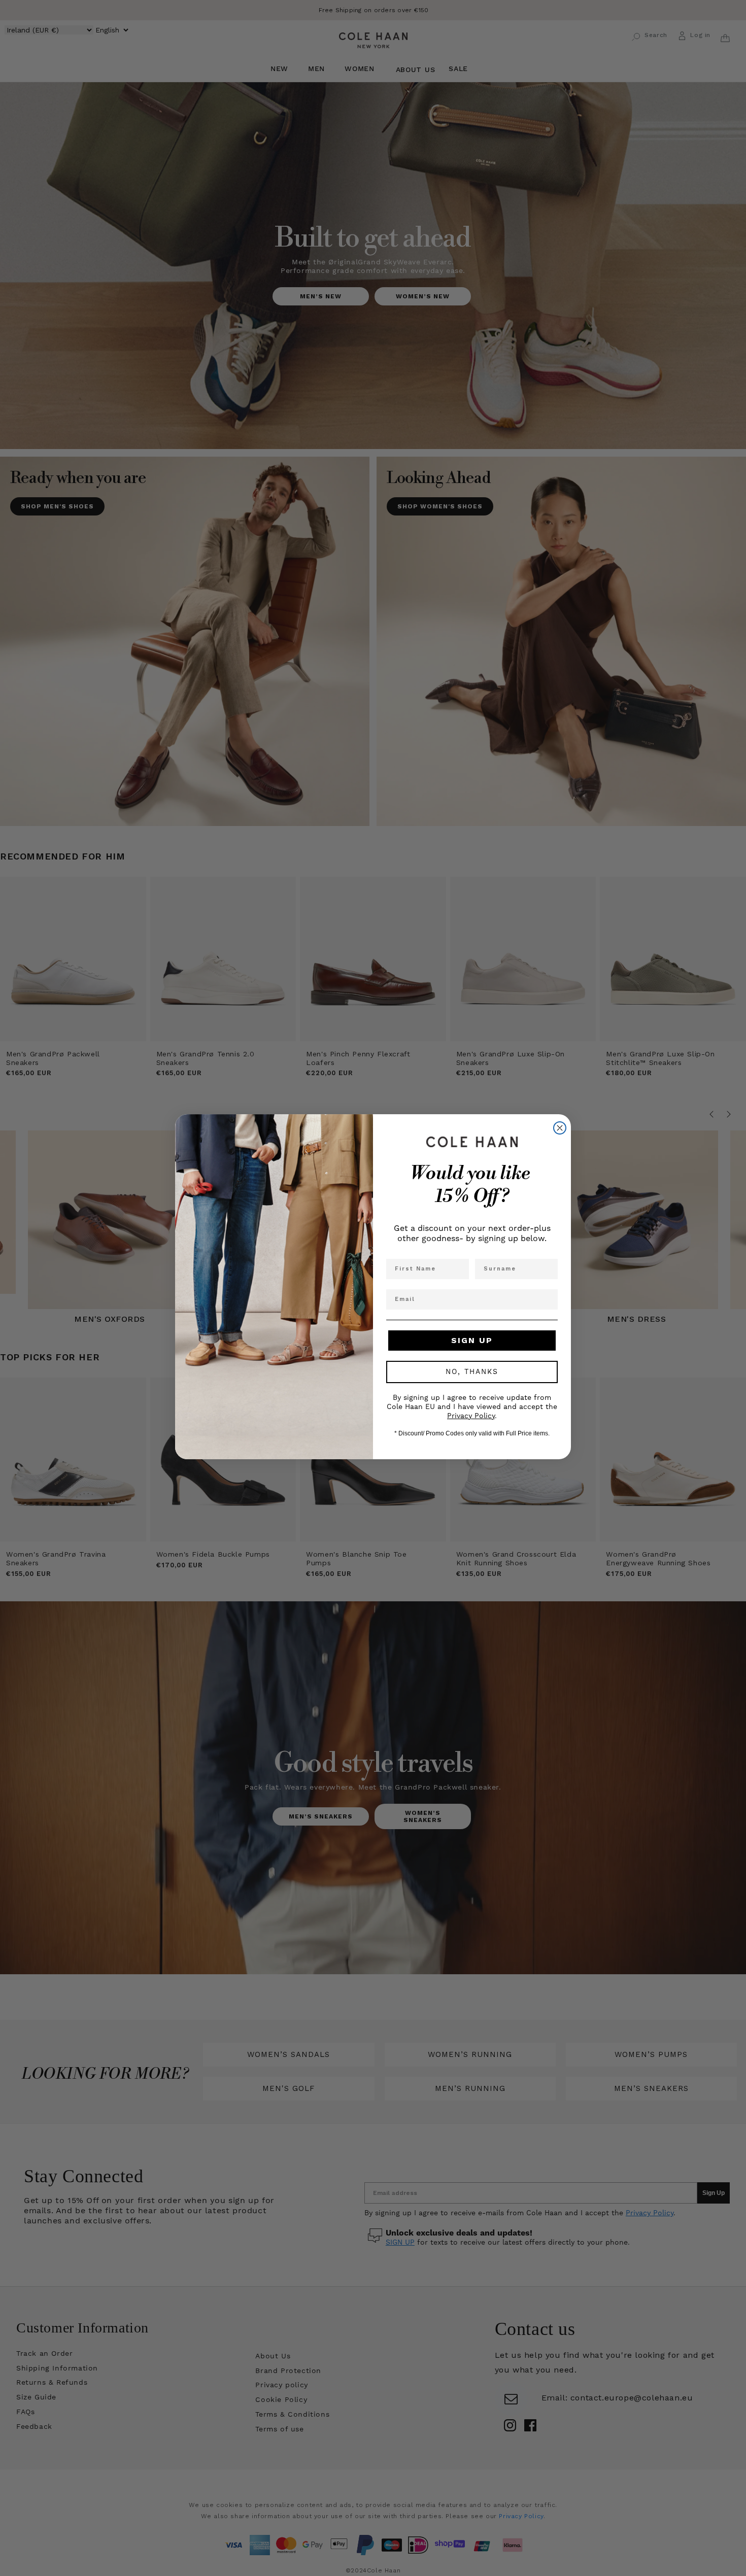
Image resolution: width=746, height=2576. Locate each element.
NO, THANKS (472, 1372)
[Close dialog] (560, 1128)
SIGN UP (472, 1340)
